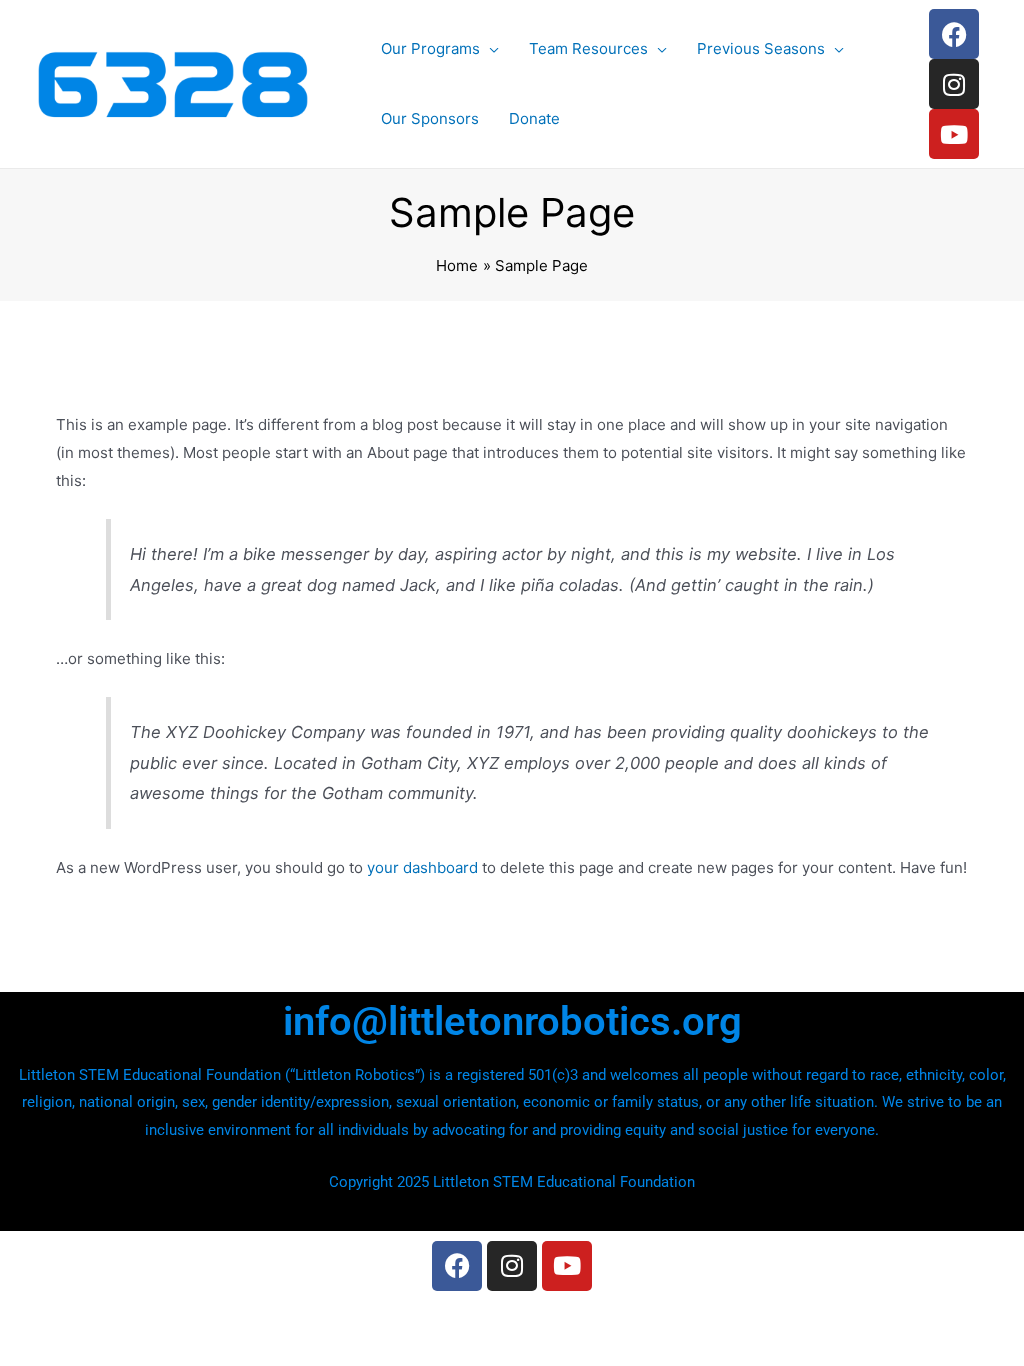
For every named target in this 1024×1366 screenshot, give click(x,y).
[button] (489, 49)
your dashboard (422, 867)
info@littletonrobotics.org (512, 1021)
